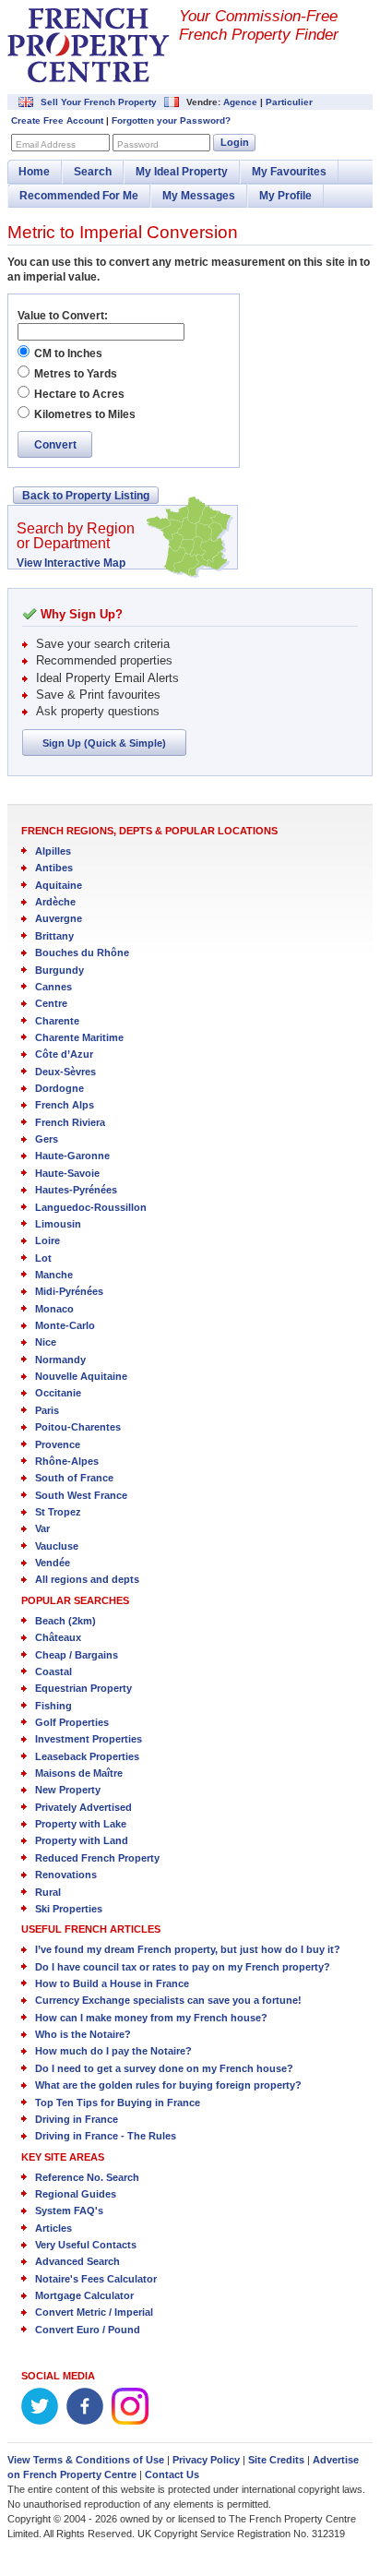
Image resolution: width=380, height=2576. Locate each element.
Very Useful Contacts (86, 2245)
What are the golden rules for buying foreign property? (168, 2085)
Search (93, 172)
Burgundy (59, 970)
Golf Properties (72, 1722)
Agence (240, 102)
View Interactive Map (71, 563)
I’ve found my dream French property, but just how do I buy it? (188, 1949)
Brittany (54, 936)
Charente (57, 1021)
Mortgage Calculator (84, 2295)
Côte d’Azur (64, 1054)
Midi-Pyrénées (69, 1291)
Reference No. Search (87, 2177)
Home (34, 172)
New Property (68, 1790)
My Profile (285, 196)
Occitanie (58, 1393)
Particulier (289, 102)
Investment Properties (89, 1739)
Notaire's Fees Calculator (96, 2279)
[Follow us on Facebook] (85, 2421)
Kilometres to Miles (85, 414)
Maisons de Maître (79, 1773)
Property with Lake (81, 1824)
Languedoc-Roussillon (91, 1207)
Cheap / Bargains (77, 1655)
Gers (47, 1139)
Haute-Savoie (67, 1173)
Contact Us (172, 2474)
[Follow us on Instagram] (130, 2421)
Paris (47, 1410)
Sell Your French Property (99, 102)
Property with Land (82, 1840)
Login (235, 142)
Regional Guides (76, 2194)
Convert (55, 445)
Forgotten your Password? (171, 120)
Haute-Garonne (72, 1156)
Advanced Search (77, 2261)
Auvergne (59, 918)
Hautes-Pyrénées (76, 1190)
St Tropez (58, 1512)
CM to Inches (68, 353)
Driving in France (77, 2119)
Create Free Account (57, 120)
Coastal (53, 1671)
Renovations (66, 1875)
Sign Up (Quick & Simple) (104, 743)
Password (138, 144)
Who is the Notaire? (83, 2034)
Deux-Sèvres (65, 1072)
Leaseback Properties (87, 1756)
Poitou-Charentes (78, 1427)
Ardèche (55, 902)
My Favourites (289, 172)
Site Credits (276, 2460)
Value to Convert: (63, 316)
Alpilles (53, 851)
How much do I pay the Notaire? (113, 2051)
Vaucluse (57, 1546)
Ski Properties (69, 1909)
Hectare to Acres (79, 394)
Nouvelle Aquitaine (81, 1376)
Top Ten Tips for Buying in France (118, 2103)
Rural (48, 1892)
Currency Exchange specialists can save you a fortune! (168, 2000)
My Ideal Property (182, 172)
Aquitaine (59, 885)
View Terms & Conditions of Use (86, 2460)
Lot (43, 1258)
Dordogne (59, 1088)
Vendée (53, 1563)
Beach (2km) (65, 1621)
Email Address (46, 144)
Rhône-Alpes (67, 1461)
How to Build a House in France (112, 1983)
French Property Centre (89, 45)
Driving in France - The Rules (106, 2136)
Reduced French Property (97, 1858)
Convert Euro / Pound (88, 2330)
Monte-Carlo (65, 1325)
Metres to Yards (76, 374)
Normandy (60, 1360)
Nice (46, 1342)
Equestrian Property (83, 1688)
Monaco (54, 1309)
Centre (51, 1003)
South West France (81, 1495)
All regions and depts (87, 1579)
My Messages (199, 196)
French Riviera (70, 1122)
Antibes (54, 868)
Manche (54, 1275)
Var (42, 1528)
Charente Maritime (79, 1037)
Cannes (53, 987)
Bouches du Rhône (82, 953)
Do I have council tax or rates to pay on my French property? (183, 1967)
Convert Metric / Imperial (94, 2312)
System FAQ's (69, 2211)
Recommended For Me (79, 196)
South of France (74, 1478)
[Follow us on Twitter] (40, 2421)
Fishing (53, 1706)
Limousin (58, 1224)
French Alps (65, 1105)
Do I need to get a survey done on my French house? (164, 2068)
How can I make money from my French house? (151, 2018)
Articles (53, 2228)
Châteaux (58, 1637)
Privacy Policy (206, 2460)
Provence (58, 1444)
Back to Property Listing (86, 496)
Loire (47, 1240)
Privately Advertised (83, 1807)
